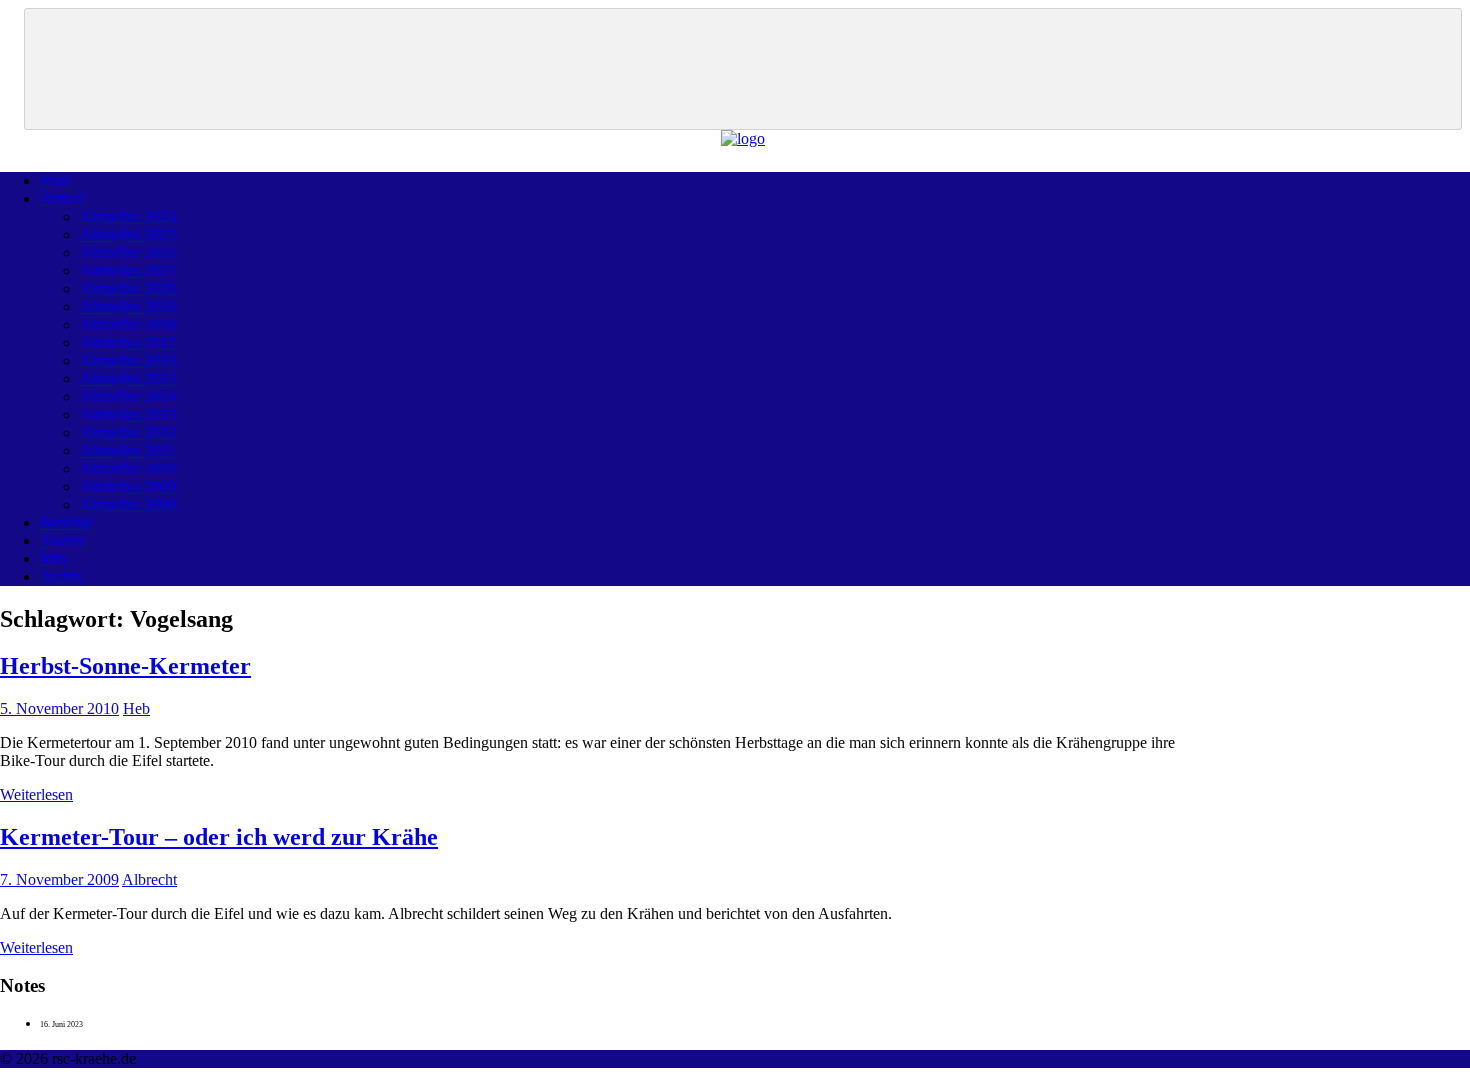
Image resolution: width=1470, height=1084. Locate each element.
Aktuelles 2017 (128, 342)
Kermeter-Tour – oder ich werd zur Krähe (219, 837)
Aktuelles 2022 (128, 252)
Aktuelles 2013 (128, 414)
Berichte (66, 522)
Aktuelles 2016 (128, 360)
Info (53, 558)
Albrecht (149, 879)
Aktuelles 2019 (128, 306)
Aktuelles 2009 (128, 486)
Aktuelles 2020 (128, 288)
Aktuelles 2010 (128, 468)
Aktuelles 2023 (128, 234)
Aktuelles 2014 (128, 396)
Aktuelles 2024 (128, 216)
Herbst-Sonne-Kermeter (125, 666)
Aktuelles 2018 (128, 324)
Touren (62, 540)
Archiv (62, 576)
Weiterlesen (36, 794)
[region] (743, 69)
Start (54, 180)
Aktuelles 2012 (128, 432)
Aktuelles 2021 (128, 270)
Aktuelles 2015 (128, 378)
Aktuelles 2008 (128, 504)
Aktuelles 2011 (127, 450)
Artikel (62, 198)
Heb (136, 708)
